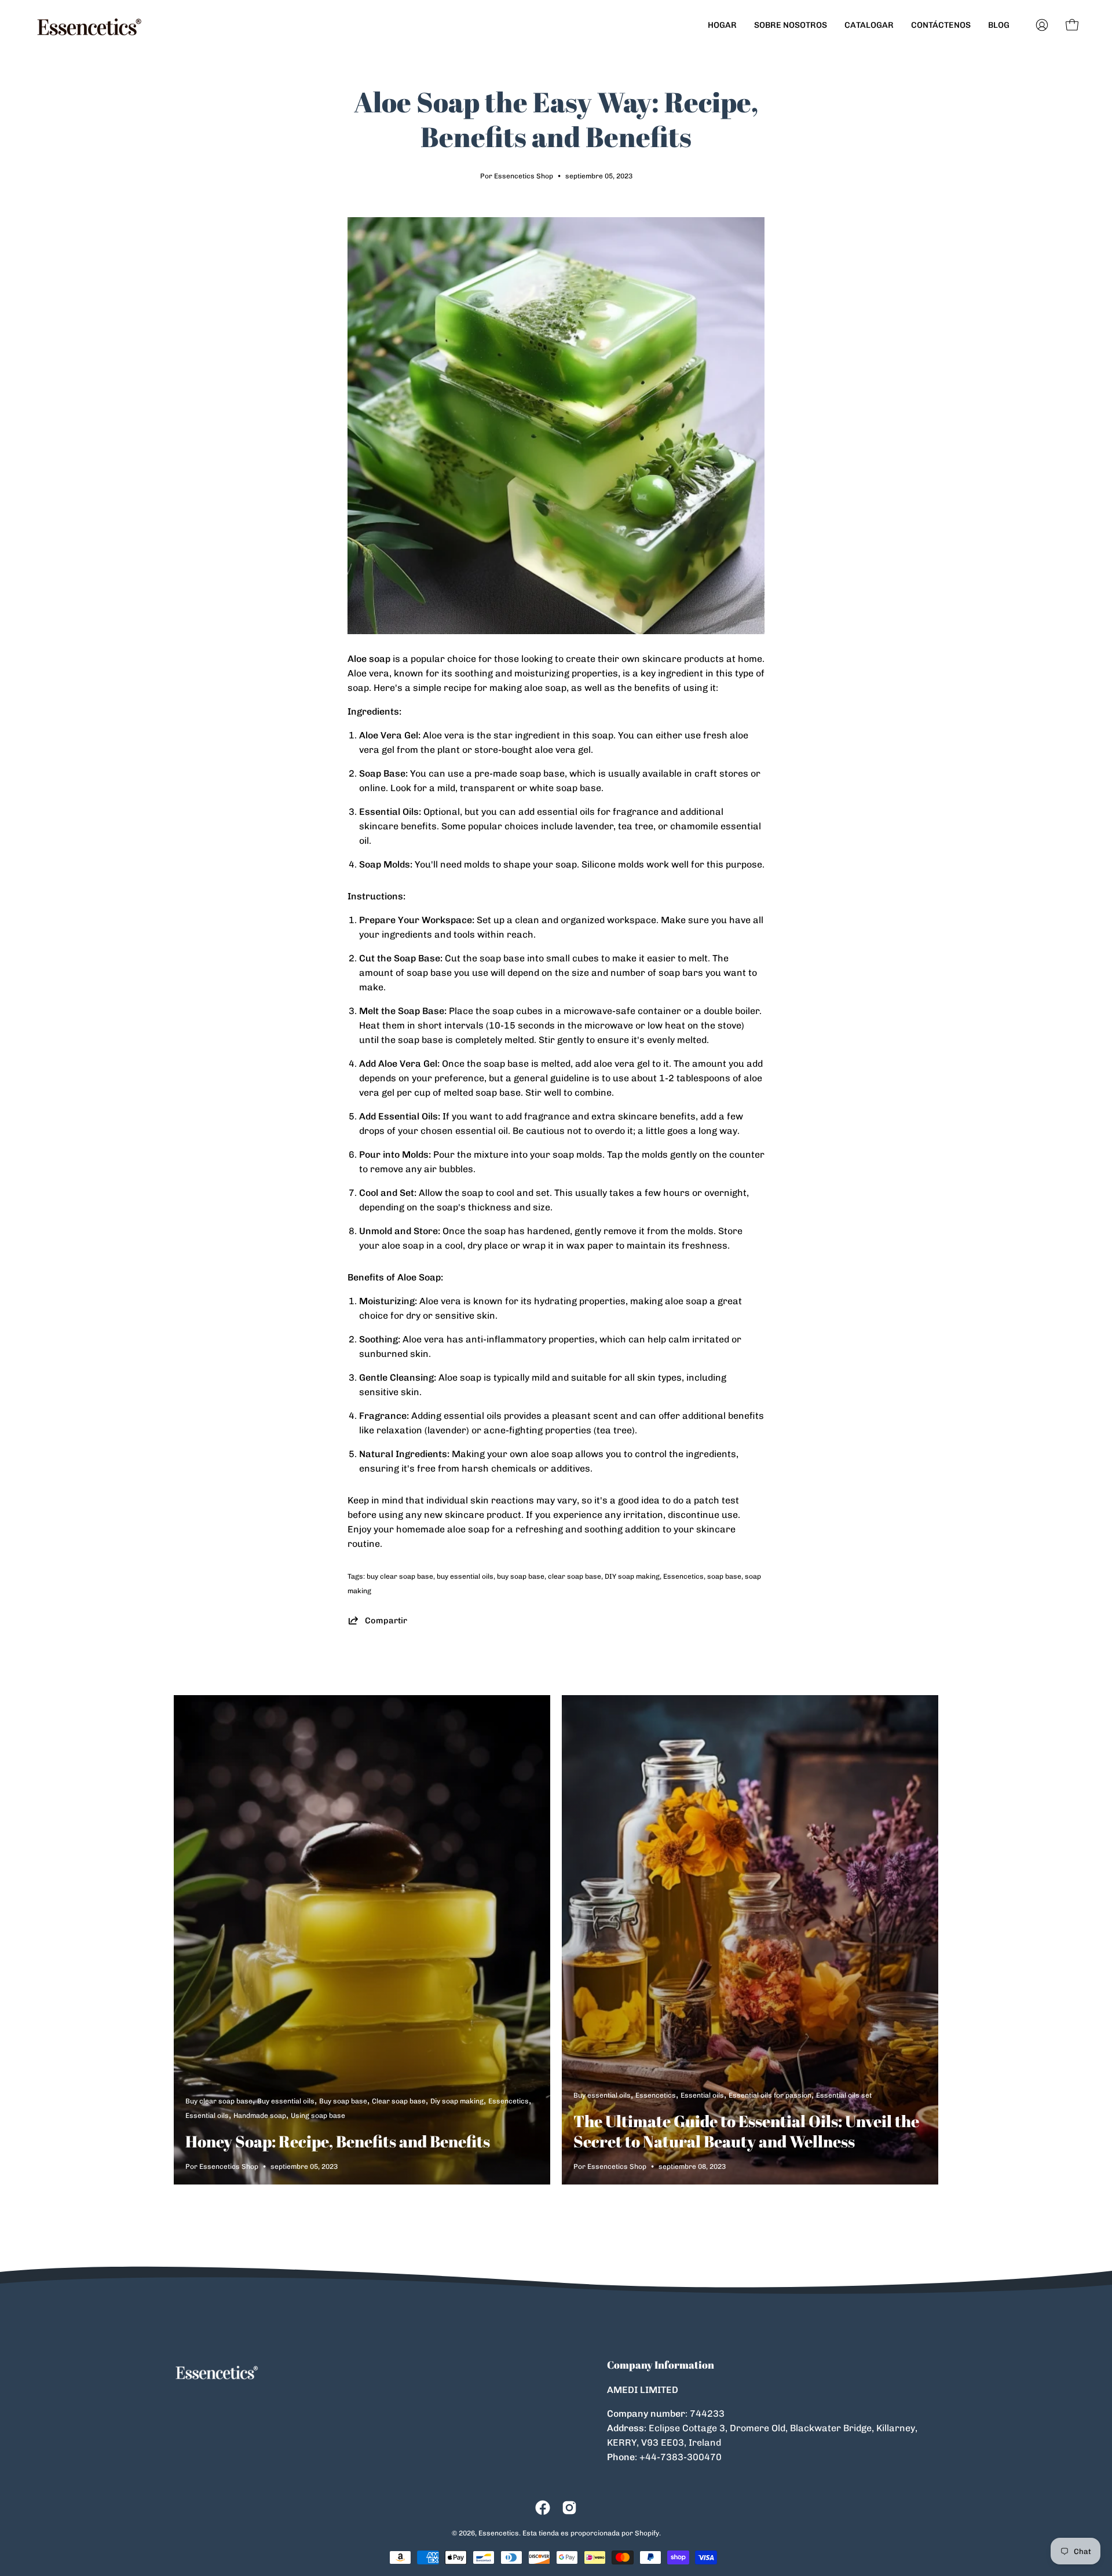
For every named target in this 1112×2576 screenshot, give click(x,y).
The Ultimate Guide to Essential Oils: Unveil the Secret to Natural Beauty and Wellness (746, 2131)
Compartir (386, 1620)
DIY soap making (632, 1576)
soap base (724, 1576)
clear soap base (575, 1576)
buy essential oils (465, 1576)
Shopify (647, 2533)
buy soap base (521, 1576)
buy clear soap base (400, 1576)
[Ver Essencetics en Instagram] (569, 2508)
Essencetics (683, 1576)
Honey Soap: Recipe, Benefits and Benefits (338, 2141)
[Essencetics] (90, 25)
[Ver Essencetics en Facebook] (543, 2508)
